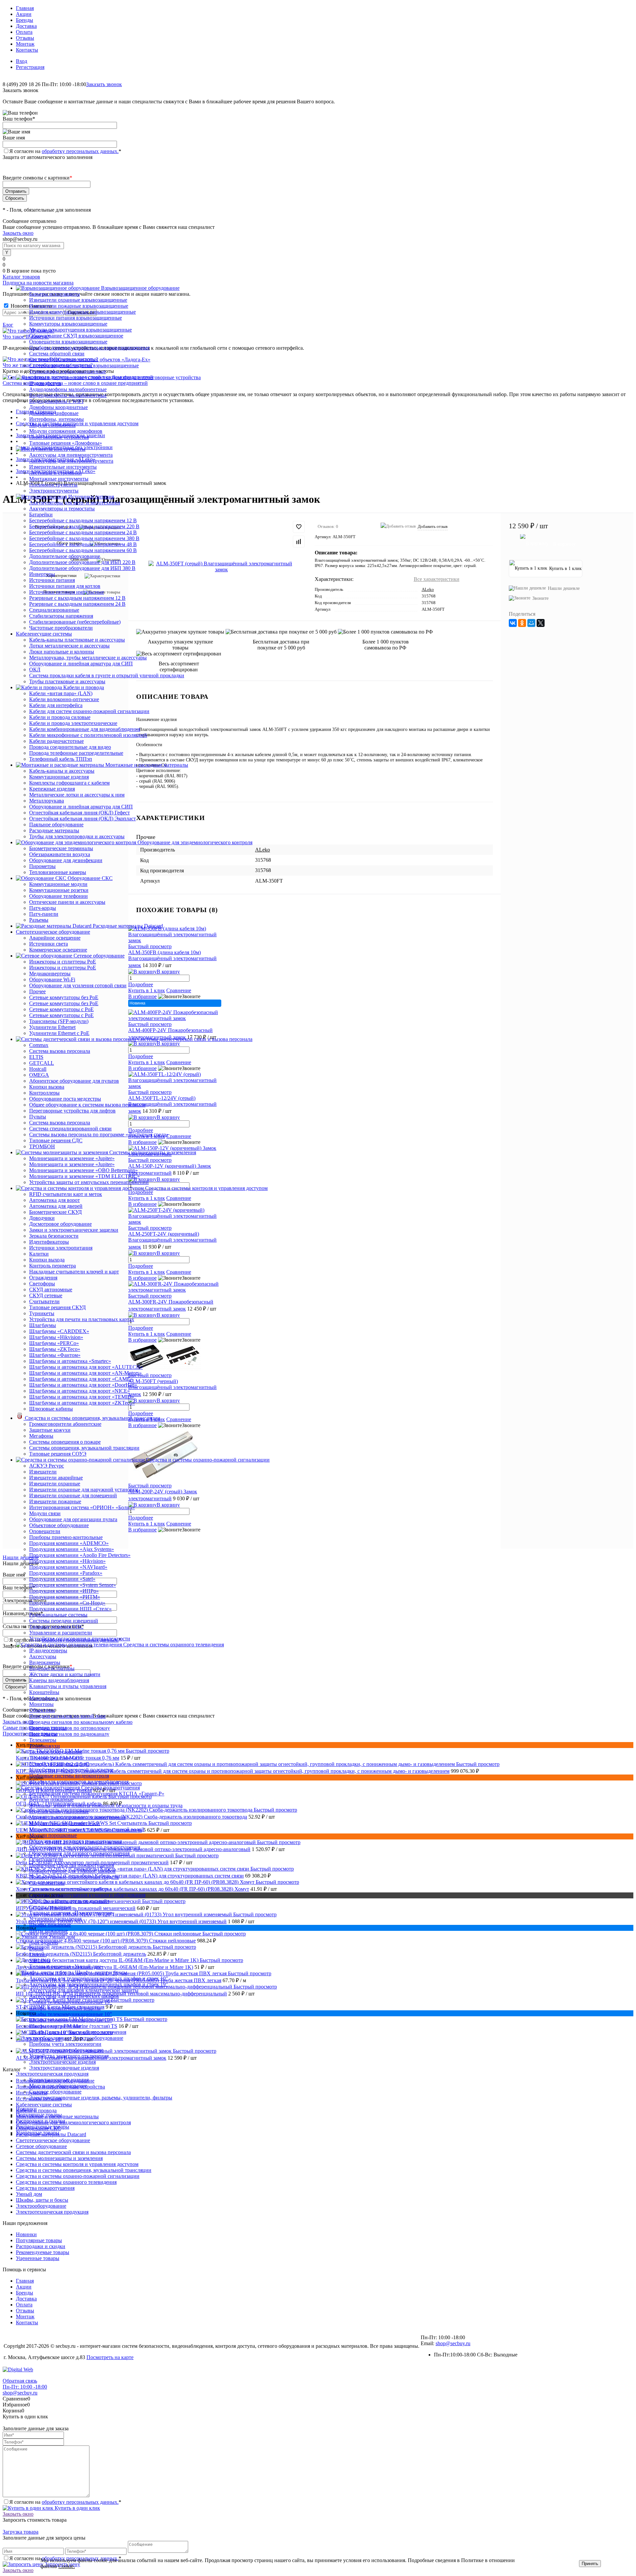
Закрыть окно (18, 233)
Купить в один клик (77, 2508)
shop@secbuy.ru (453, 2343)
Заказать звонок (104, 84)
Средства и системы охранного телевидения (66, 2182)
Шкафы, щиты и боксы (42, 2200)
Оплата (24, 32)
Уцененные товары (38, 2133)
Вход (22, 61)
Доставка (26, 26)
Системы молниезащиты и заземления (59, 2158)
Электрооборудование (41, 2206)
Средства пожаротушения (45, 2188)
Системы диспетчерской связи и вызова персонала (73, 2152)
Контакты (27, 50)
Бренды (25, 20)
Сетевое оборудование (41, 2146)
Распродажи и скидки (41, 2121)
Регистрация (30, 67)
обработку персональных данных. (80, 151)
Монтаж (25, 44)
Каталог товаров (21, 277)
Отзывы (25, 38)
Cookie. (67, 2566)
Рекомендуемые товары (43, 2127)
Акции (24, 14)
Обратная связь (20, 2381)
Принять (590, 2564)
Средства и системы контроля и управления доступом (77, 2164)
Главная (25, 8)
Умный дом (29, 2194)
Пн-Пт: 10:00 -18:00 (25, 2387)
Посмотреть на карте (110, 2357)
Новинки (26, 2109)
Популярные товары (39, 2115)
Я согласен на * (65, 2502)
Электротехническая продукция (52, 2212)
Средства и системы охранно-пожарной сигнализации (78, 2176)
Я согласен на (65, 151)
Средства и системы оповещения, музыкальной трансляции (84, 2170)
